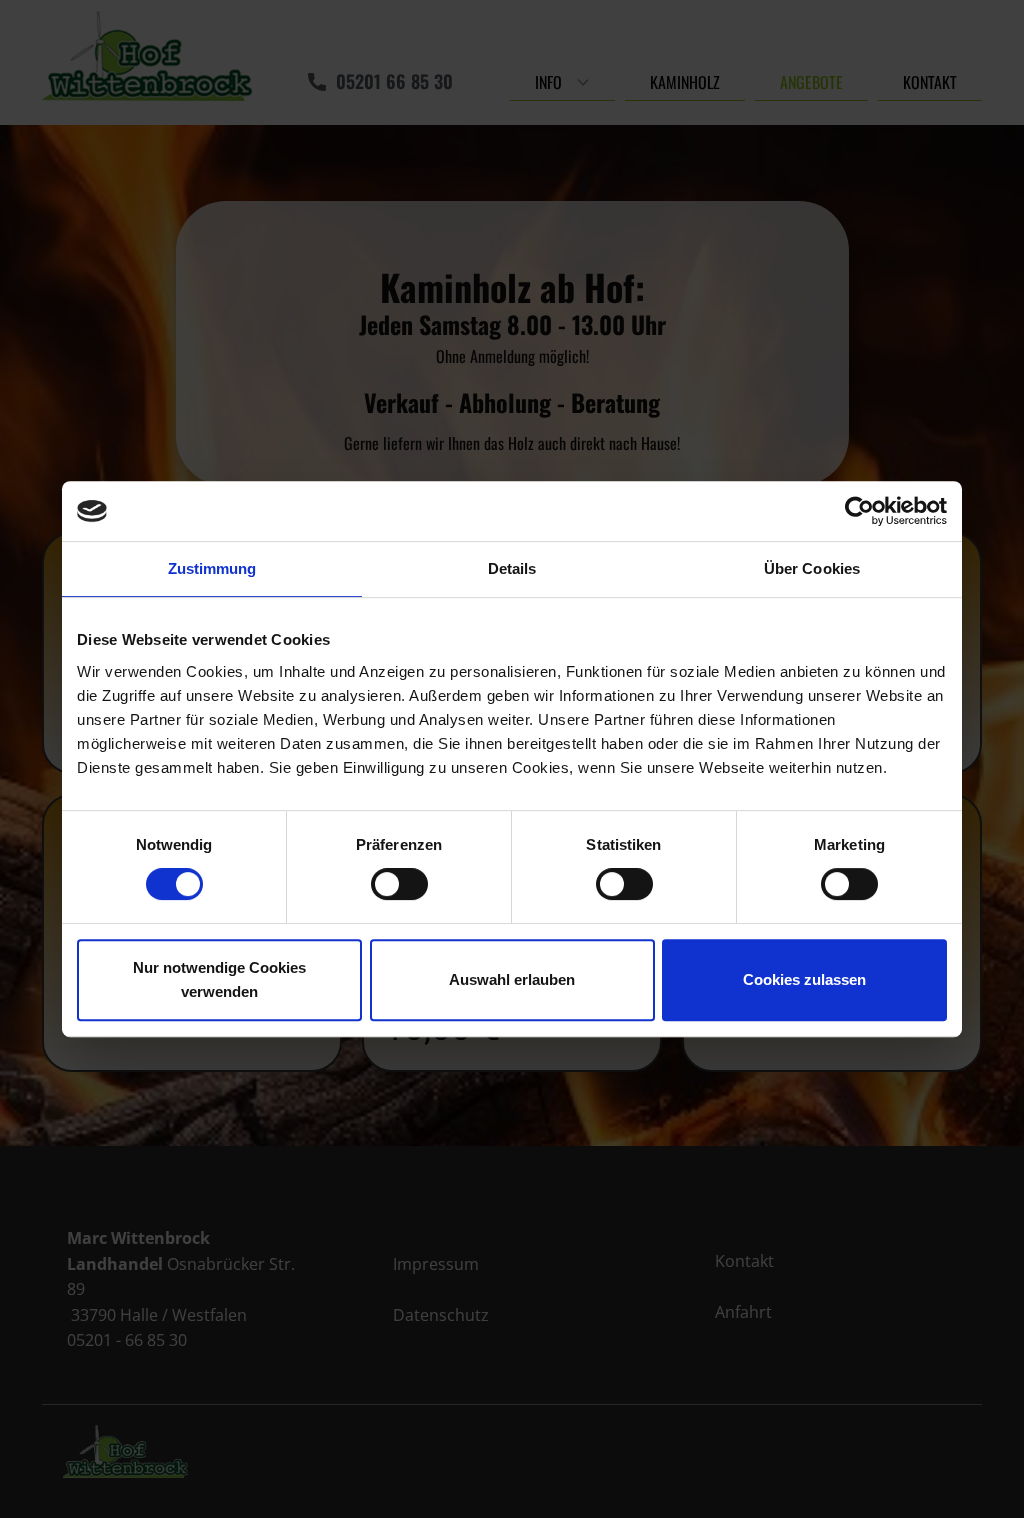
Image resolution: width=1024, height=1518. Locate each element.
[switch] (399, 884)
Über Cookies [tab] (812, 568)
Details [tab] (512, 568)
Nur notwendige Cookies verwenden (219, 979)
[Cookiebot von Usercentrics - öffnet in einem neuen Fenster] (859, 511)
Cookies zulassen (804, 979)
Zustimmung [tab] (212, 568)
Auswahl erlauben (512, 979)
